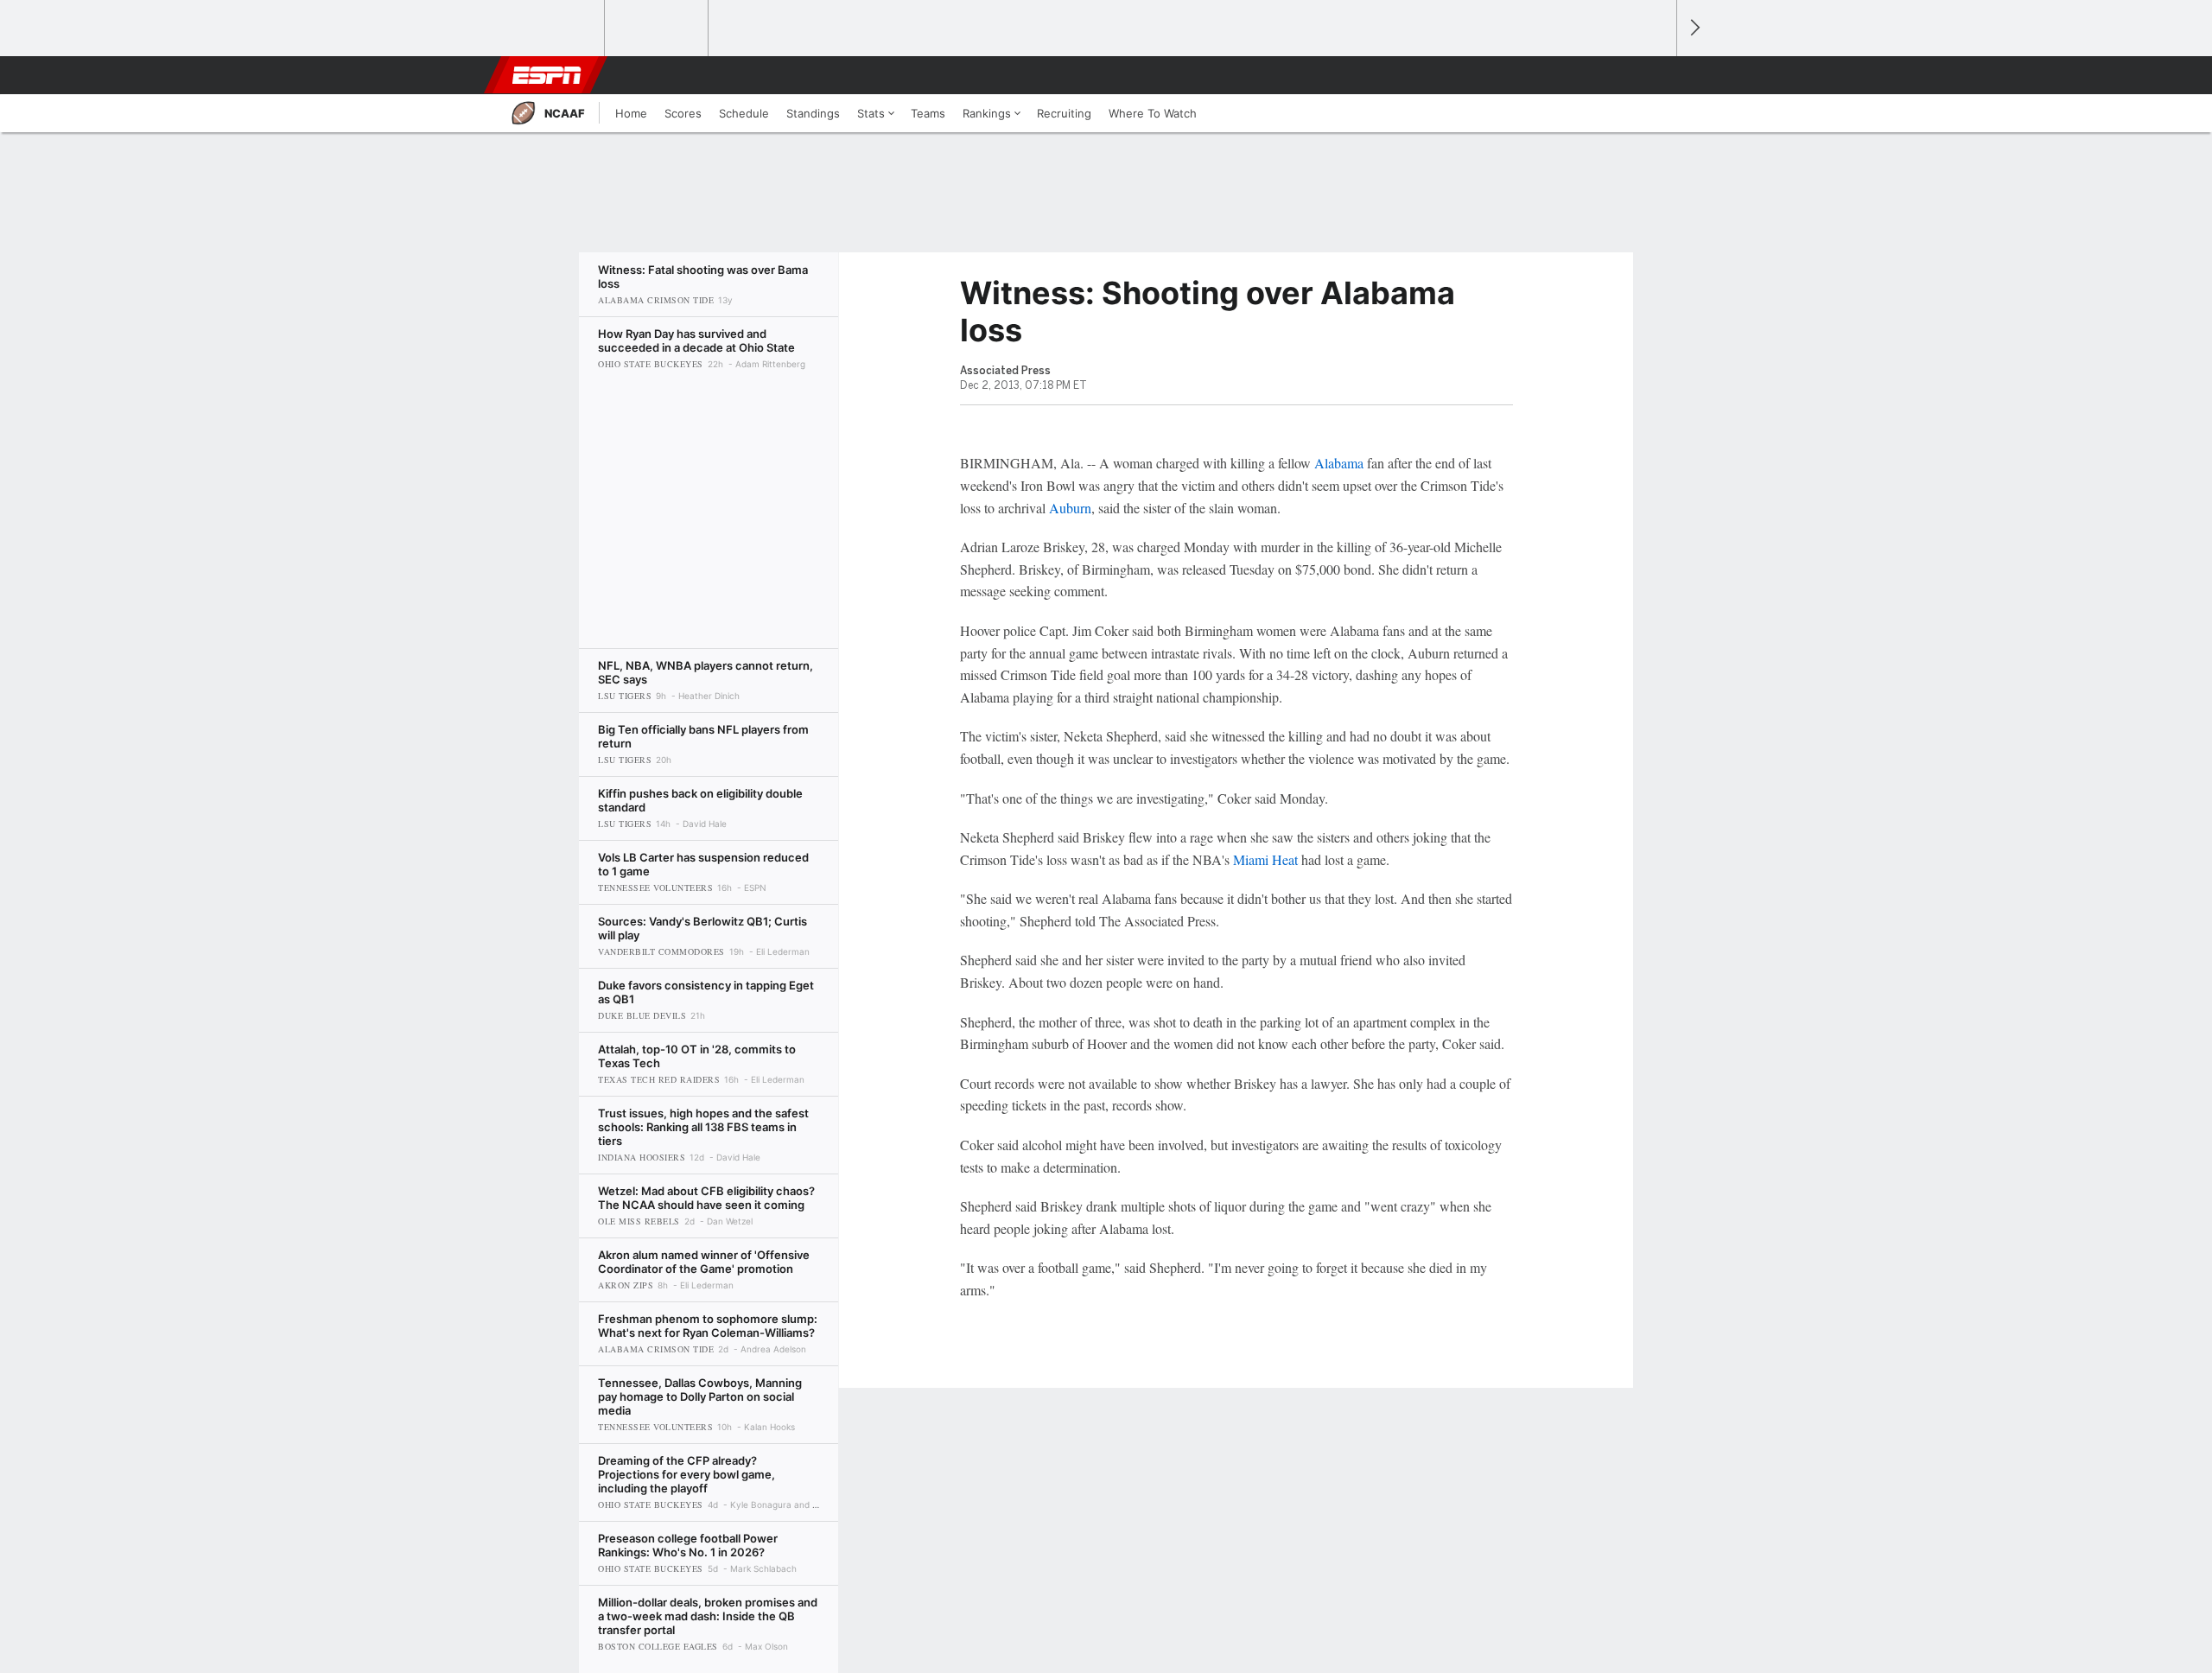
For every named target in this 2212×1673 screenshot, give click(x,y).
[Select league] (554, 29)
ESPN (547, 75)
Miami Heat (1265, 859)
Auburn (1070, 508)
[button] (1656, 75)
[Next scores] (1694, 28)
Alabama (1339, 463)
